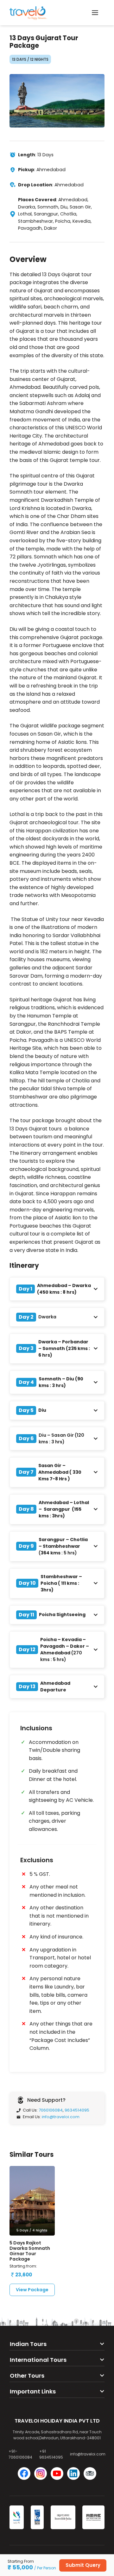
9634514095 (77, 2110)
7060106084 (51, 2110)
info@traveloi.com (61, 2117)
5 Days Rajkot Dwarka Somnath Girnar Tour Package (30, 2251)
